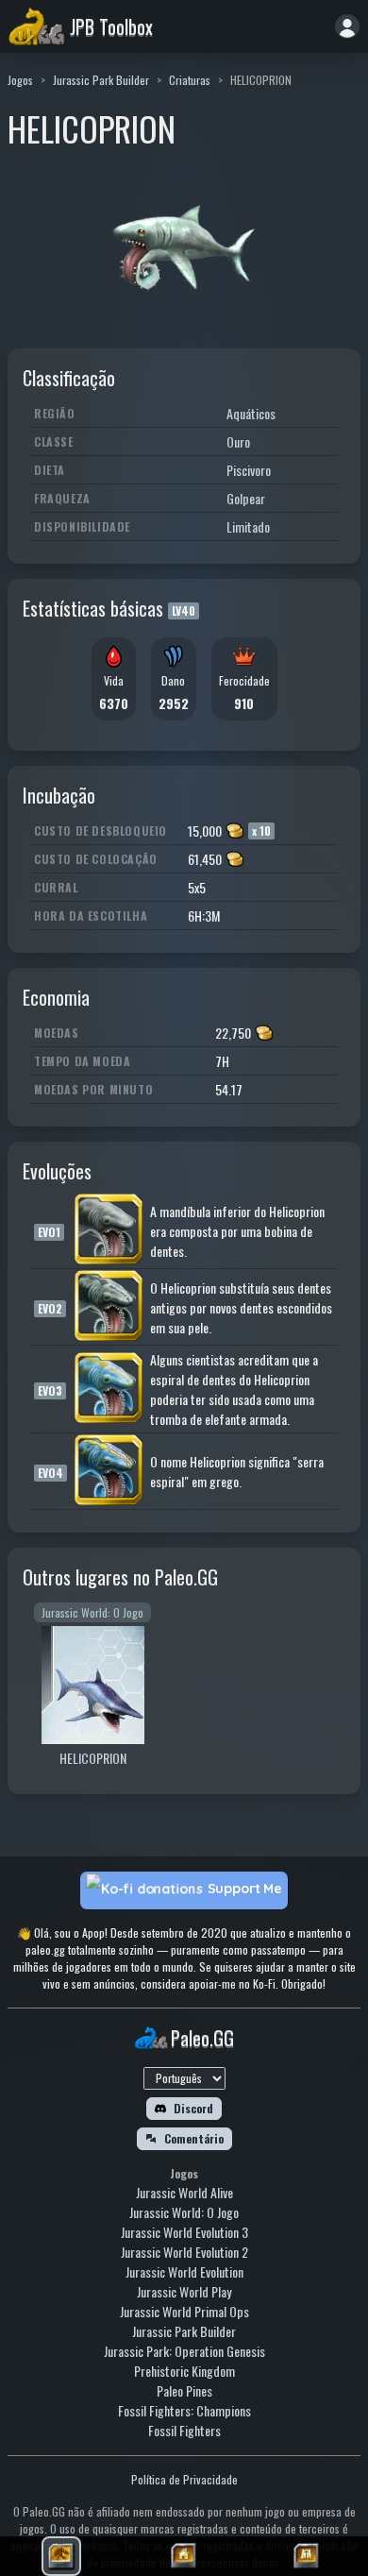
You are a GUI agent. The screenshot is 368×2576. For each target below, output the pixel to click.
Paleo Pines (184, 2390)
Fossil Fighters (184, 2430)
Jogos (20, 80)
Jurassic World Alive (184, 2192)
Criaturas (190, 80)
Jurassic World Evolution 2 (184, 2252)
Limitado (248, 526)
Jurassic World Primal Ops (184, 2311)
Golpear (246, 498)
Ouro (238, 441)
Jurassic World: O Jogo (184, 2212)
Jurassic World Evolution (184, 2271)
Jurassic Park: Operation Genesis (184, 2351)
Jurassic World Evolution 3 (184, 2232)
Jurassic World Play (184, 2291)
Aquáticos (251, 413)
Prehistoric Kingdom (184, 2371)
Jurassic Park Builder (101, 80)
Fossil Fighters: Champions (184, 2410)
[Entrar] (347, 26)
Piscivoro (249, 470)
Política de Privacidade (184, 2479)
